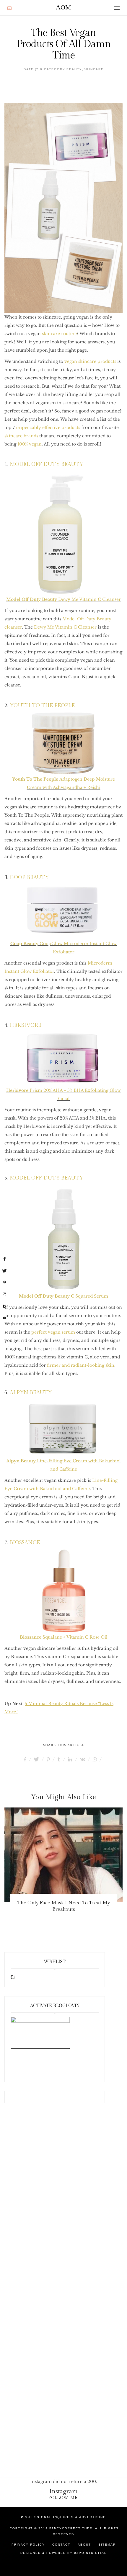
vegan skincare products (90, 361)
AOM (63, 7)
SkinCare (94, 69)
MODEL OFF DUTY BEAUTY (46, 464)
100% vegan (30, 444)
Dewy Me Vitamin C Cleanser (63, 599)
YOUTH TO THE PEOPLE (42, 705)
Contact (61, 2545)
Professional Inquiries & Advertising (63, 2517)
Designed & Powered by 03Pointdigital (63, 2553)
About (84, 2545)
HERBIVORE (26, 1025)
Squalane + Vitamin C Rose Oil (64, 1637)
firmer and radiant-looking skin (81, 1365)
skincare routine (59, 334)
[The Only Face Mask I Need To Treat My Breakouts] (63, 1855)
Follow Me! (64, 2498)
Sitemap (107, 2545)
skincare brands (21, 436)
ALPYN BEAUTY (31, 1393)
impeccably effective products (48, 428)
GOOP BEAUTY (29, 877)
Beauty (74, 69)
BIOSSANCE (25, 1542)
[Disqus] (63, 2206)
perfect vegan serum (53, 1332)
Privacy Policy (28, 2545)
